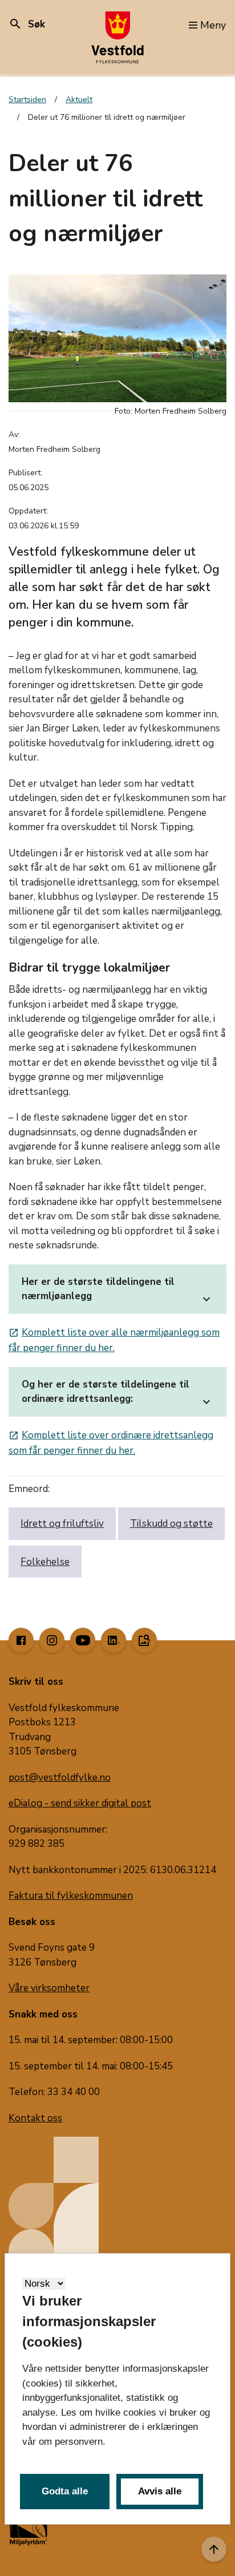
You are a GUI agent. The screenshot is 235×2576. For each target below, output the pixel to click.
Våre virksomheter (49, 1988)
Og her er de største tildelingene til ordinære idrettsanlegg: (117, 1394)
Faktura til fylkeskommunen (71, 1896)
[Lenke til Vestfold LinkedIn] (114, 1640)
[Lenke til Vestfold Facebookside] (21, 1640)
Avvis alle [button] (160, 2491)
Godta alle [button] (65, 2491)
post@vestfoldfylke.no (60, 1778)
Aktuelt (79, 100)
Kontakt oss (35, 2118)
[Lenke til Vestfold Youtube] (83, 1640)
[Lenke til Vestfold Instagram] (52, 1640)
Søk (27, 24)
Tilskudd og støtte (171, 1524)
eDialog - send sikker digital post (80, 1803)
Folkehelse (45, 1562)
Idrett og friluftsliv (62, 1524)
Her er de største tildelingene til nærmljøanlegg (117, 1291)
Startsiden (27, 100)
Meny (213, 25)
